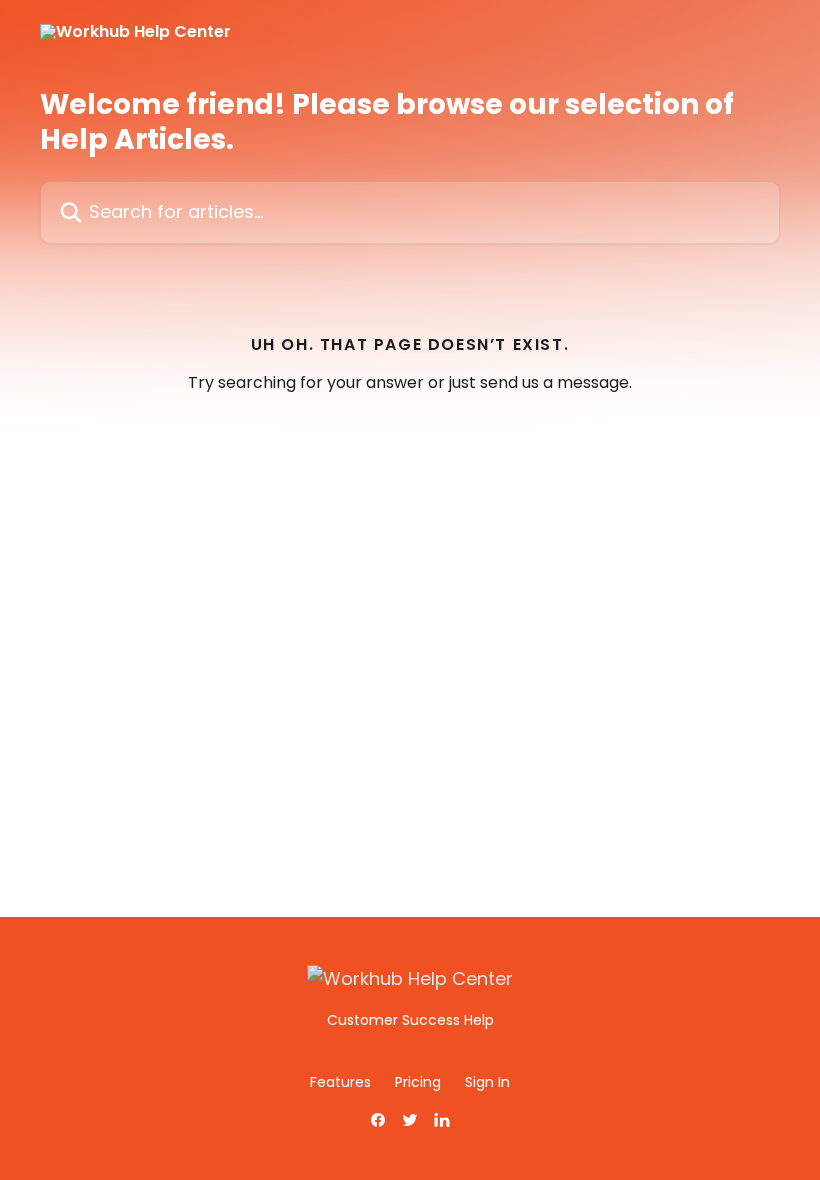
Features (340, 1082)
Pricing (418, 1082)
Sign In (487, 1082)
